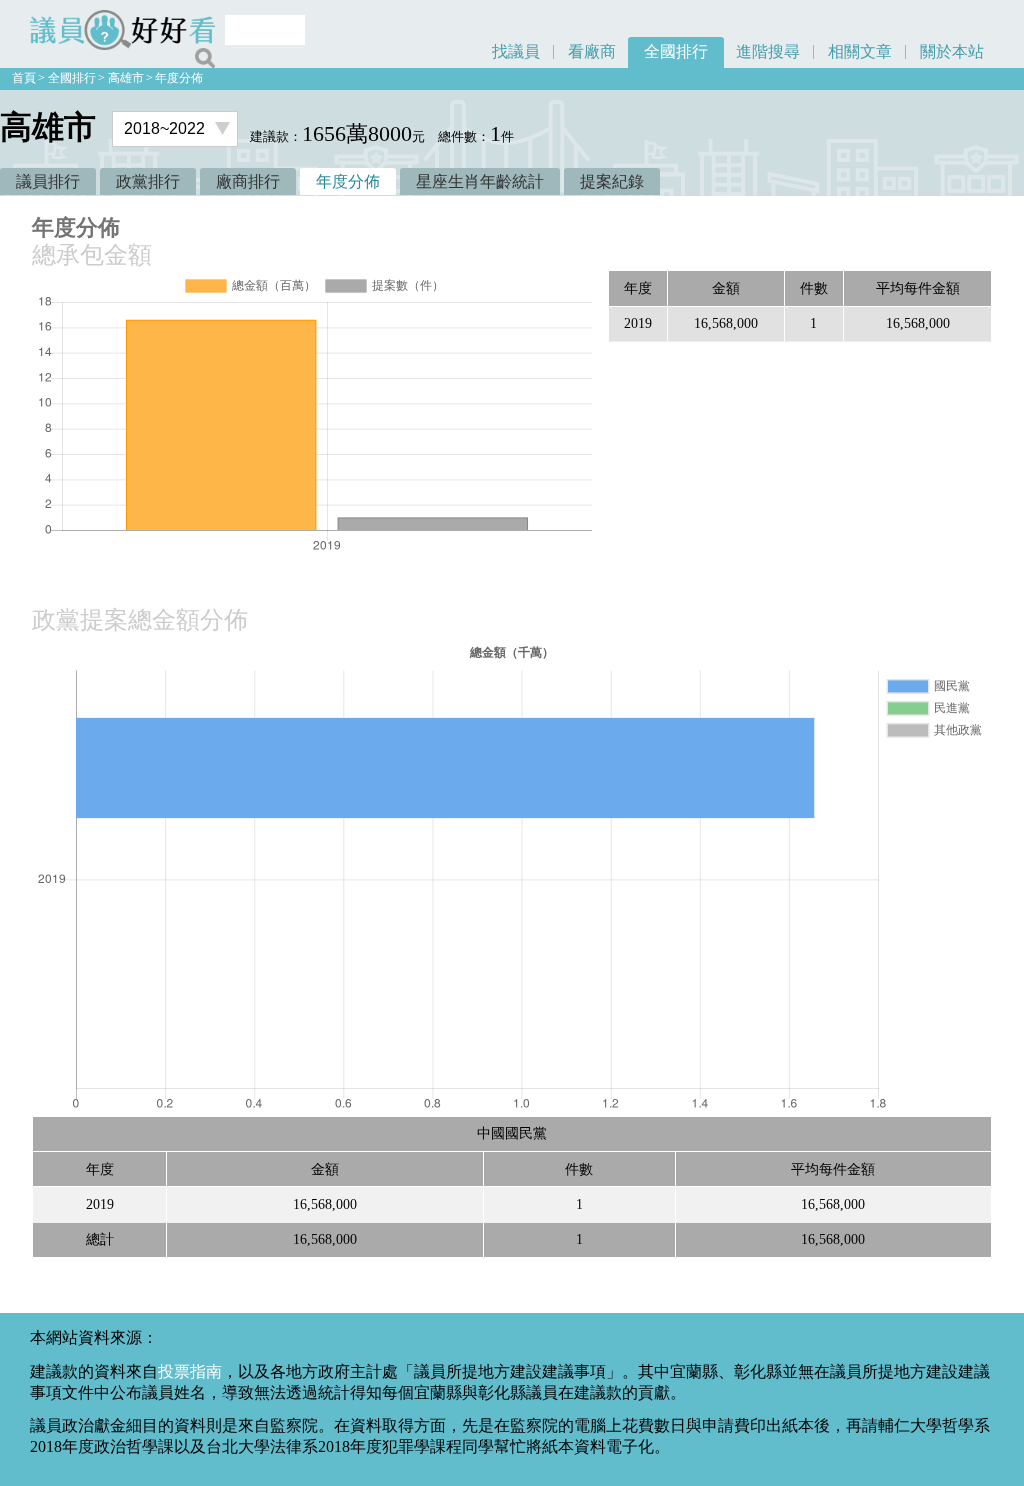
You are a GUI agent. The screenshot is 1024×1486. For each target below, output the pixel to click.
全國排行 (676, 51)
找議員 (516, 51)
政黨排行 (148, 181)
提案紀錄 (612, 181)
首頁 (24, 78)
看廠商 (592, 51)
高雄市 (126, 78)
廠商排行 (248, 181)
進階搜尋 (768, 51)
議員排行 (48, 181)
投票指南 (190, 1371)
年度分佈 (179, 78)
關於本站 (952, 51)
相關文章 (860, 51)
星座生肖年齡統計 (480, 181)
